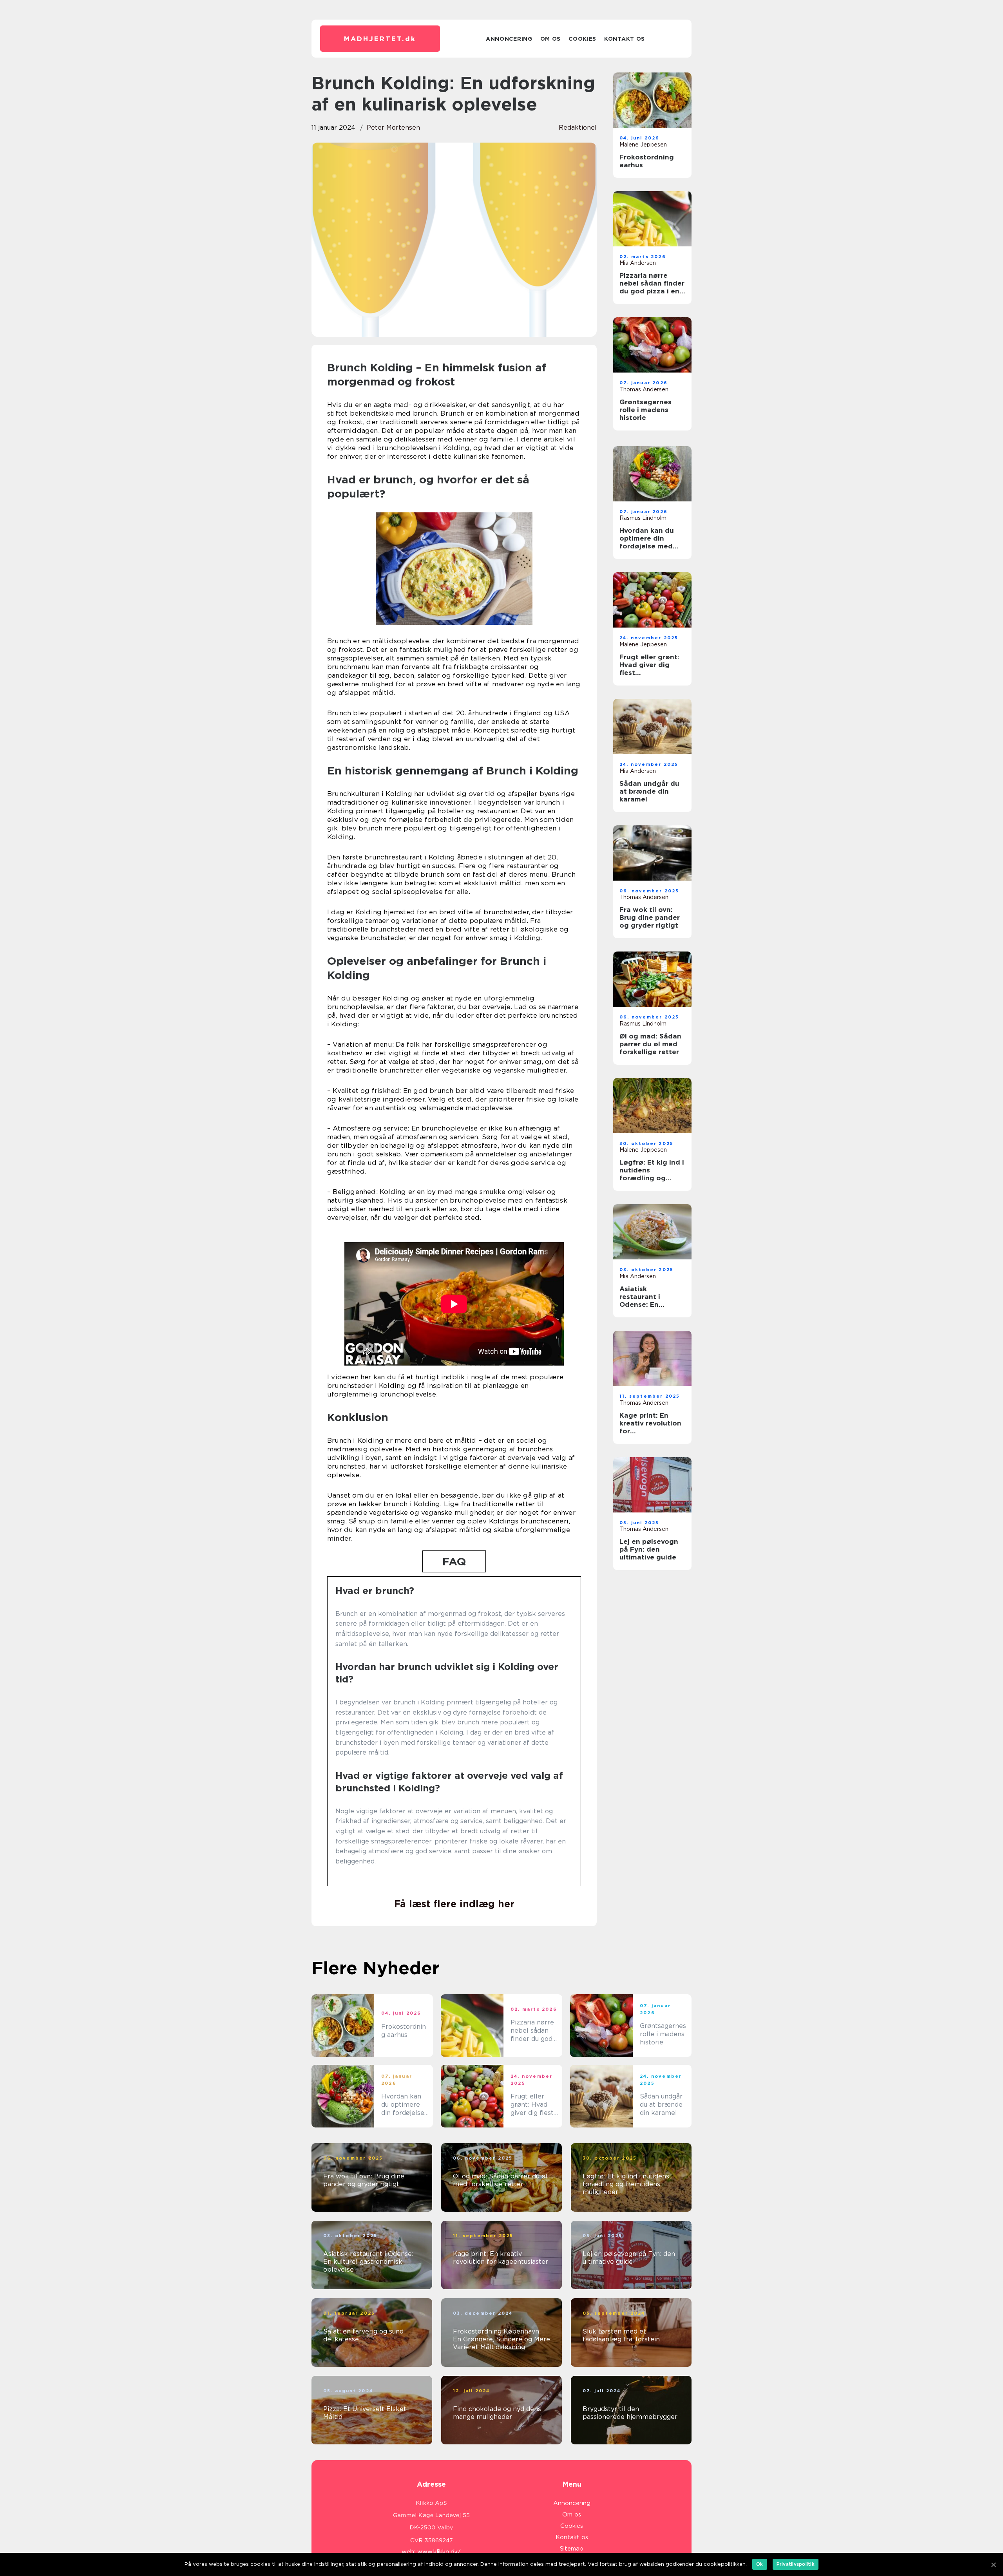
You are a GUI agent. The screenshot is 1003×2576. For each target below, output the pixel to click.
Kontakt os (625, 39)
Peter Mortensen (393, 128)
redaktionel (578, 128)
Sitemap (572, 2549)
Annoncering (509, 39)
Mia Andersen (638, 263)
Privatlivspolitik (796, 2564)
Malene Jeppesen (643, 145)
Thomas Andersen (644, 389)
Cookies (582, 39)
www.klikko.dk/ (439, 2552)
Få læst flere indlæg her (454, 1904)
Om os (551, 39)
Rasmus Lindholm (643, 518)
